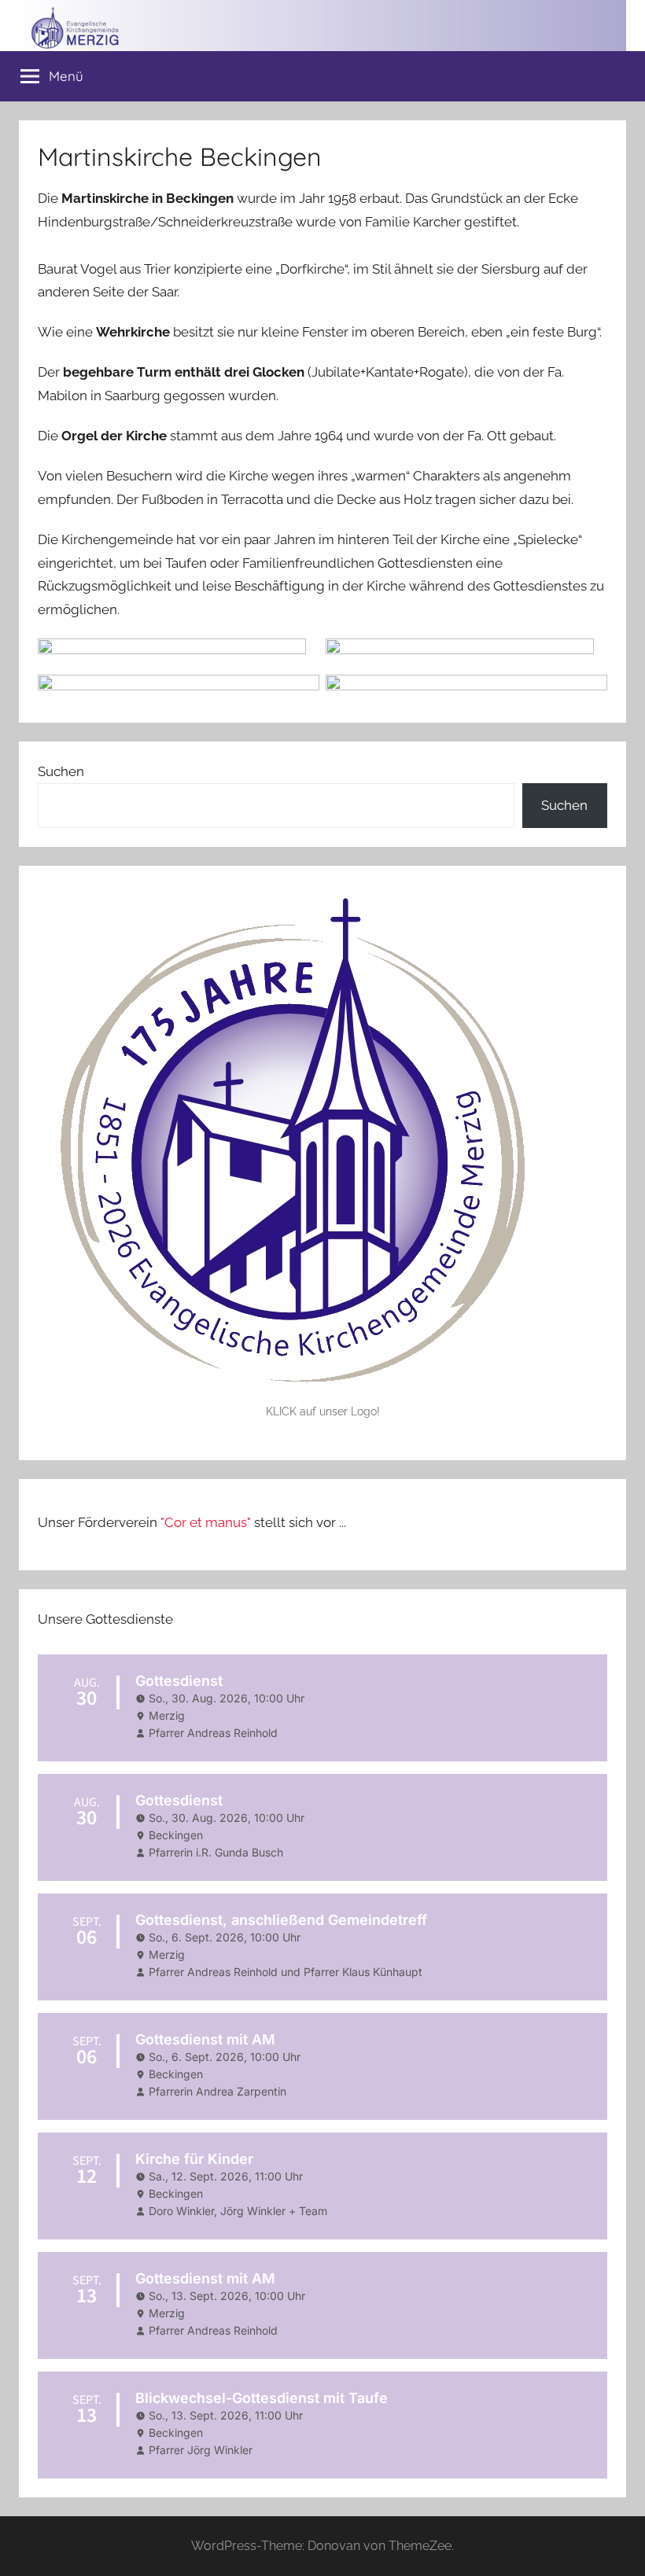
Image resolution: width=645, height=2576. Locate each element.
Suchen (61, 771)
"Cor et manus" (206, 1522)
